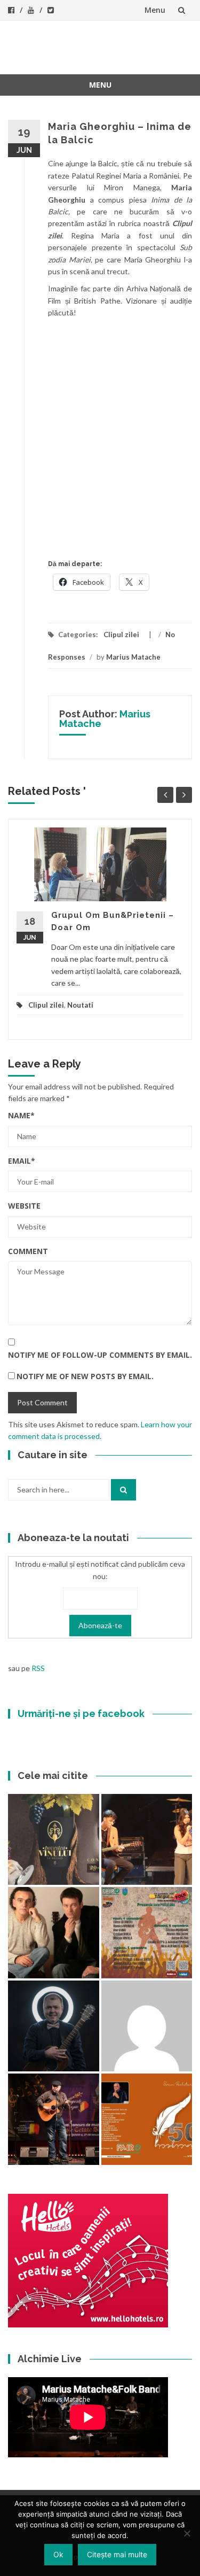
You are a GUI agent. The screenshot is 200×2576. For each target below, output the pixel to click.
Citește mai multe (117, 2554)
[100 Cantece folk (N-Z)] (54, 1933)
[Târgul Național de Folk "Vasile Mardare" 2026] (147, 1933)
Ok (58, 2554)
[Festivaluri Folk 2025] (54, 2119)
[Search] (123, 1490)
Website (24, 1206)
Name (21, 1115)
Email (22, 1161)
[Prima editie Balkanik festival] (147, 2026)
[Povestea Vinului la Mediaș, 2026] (54, 1840)
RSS (38, 1668)
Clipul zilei (121, 635)
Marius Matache (133, 657)
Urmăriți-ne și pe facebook (81, 1714)
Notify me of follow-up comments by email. (100, 1355)
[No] (187, 2533)
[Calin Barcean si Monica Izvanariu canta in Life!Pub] (54, 2026)
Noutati (80, 1005)
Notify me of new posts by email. (85, 1376)
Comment (28, 1251)
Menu (155, 10)
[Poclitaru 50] (147, 2119)
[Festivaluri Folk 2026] (147, 1840)
